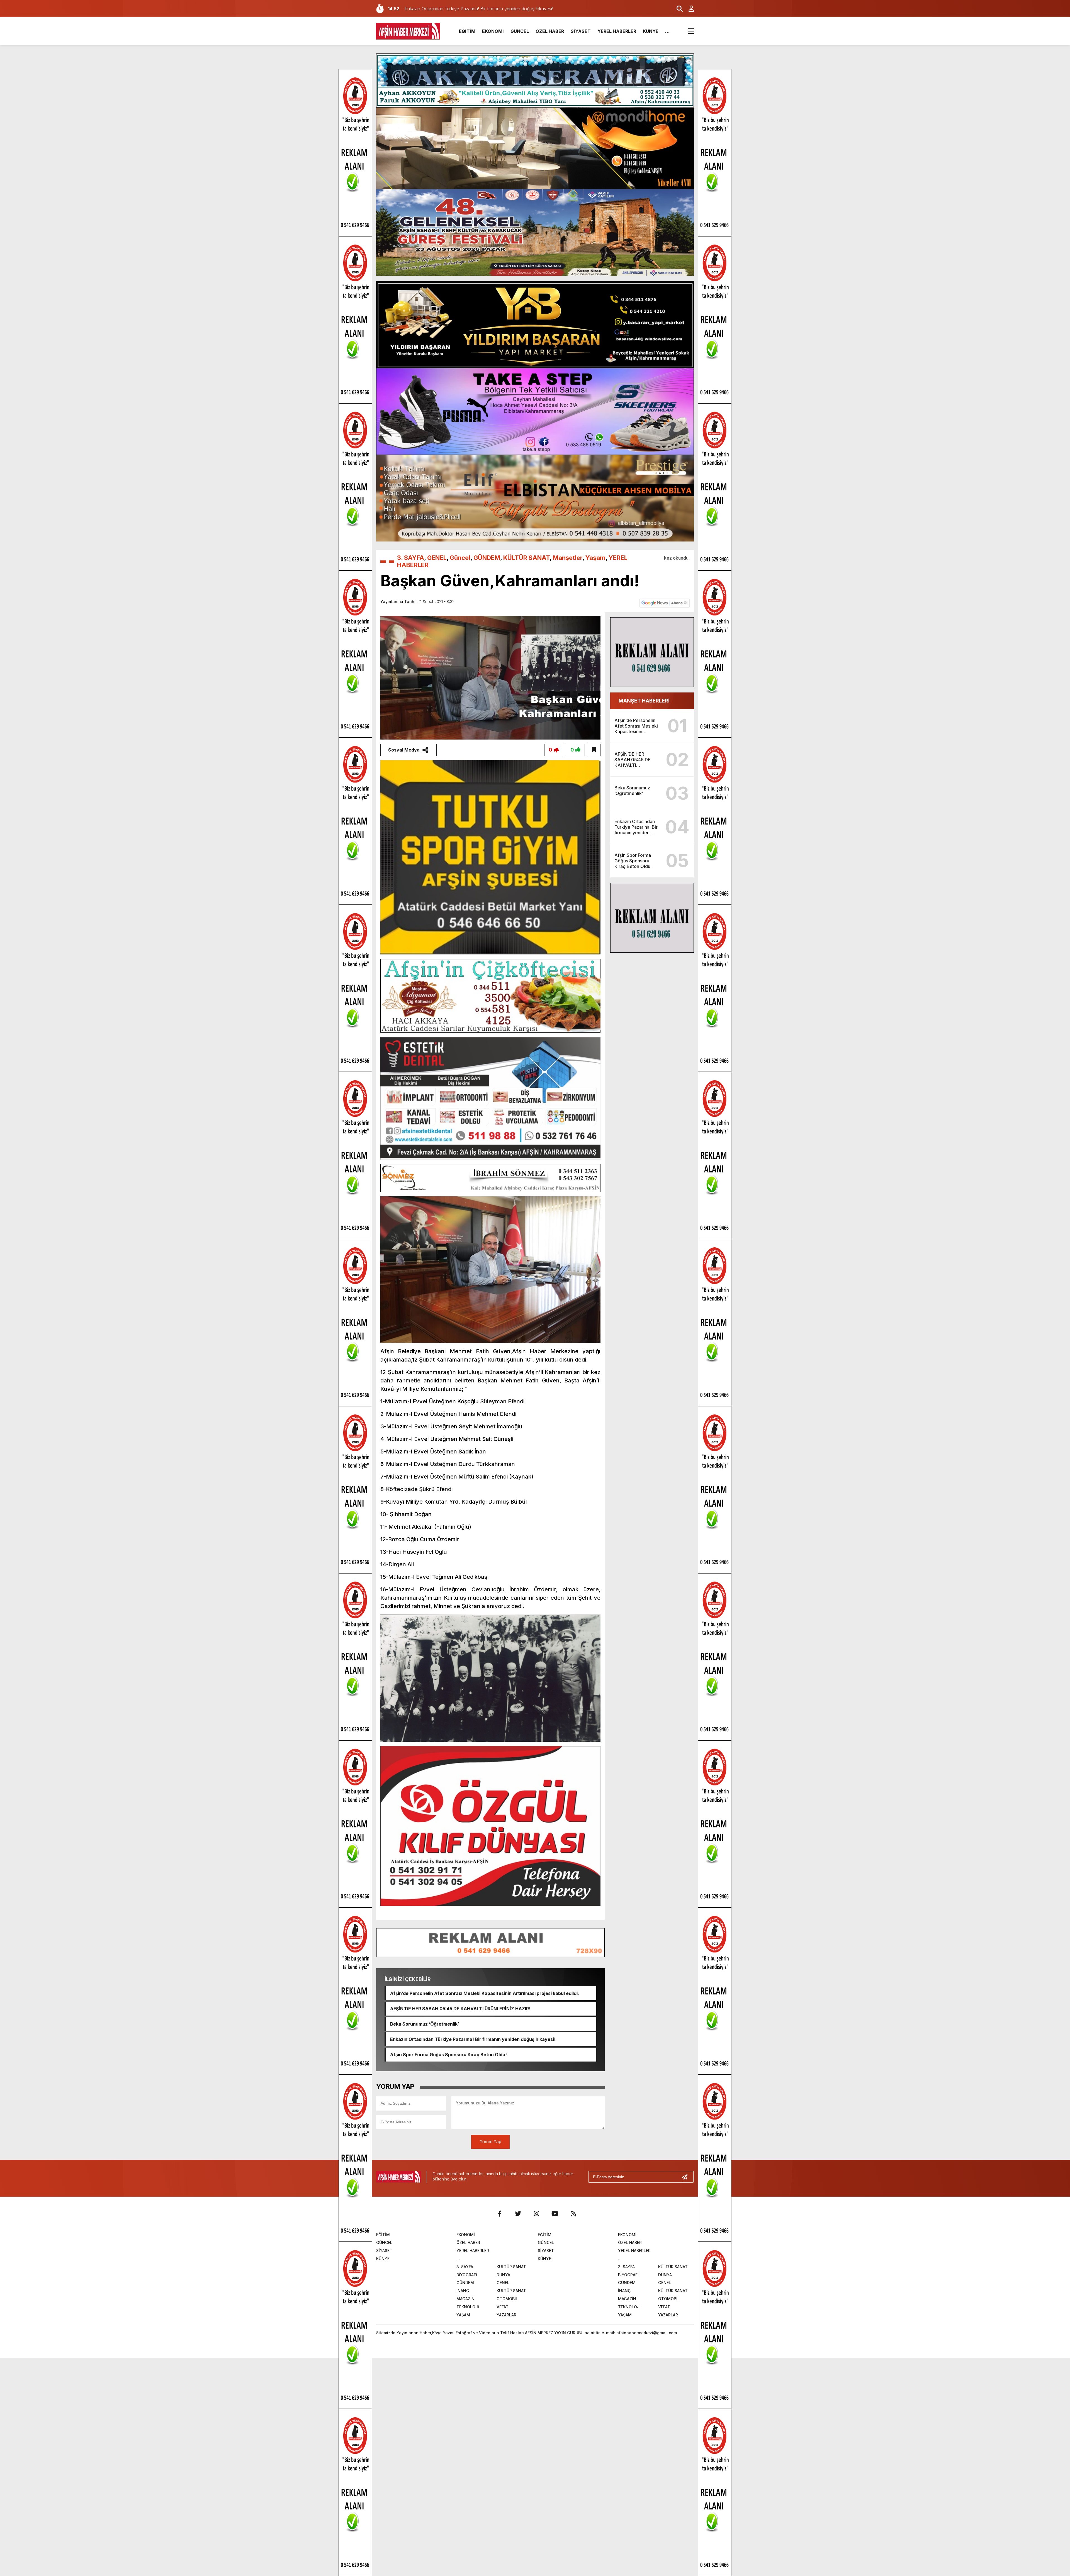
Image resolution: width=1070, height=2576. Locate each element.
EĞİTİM (467, 31)
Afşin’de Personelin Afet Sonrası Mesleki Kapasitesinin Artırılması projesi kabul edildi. (485, 1993)
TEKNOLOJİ (468, 2307)
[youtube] (555, 2214)
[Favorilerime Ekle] (594, 750)
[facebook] (500, 2214)
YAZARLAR (506, 2315)
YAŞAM (463, 2315)
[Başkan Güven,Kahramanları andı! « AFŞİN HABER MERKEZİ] (408, 31)
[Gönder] (687, 2177)
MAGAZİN (465, 2299)
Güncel (460, 558)
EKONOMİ (493, 31)
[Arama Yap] (677, 9)
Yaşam (595, 558)
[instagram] (536, 2214)
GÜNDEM (487, 558)
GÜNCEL (520, 31)
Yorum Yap (490, 2142)
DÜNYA (503, 2275)
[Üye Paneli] (688, 9)
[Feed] (573, 2214)
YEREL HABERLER (617, 31)
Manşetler (568, 558)
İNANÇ (463, 2291)
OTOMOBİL (507, 2299)
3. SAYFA (411, 558)
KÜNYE (651, 31)
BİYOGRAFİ (467, 2275)
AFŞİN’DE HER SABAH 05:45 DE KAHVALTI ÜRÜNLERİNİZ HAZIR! (460, 2009)
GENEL (437, 558)
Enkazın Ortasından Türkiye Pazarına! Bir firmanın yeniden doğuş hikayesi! (473, 2039)
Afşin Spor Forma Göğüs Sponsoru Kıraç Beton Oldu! (448, 2055)
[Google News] (665, 602)
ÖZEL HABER (550, 31)
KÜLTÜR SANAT (527, 558)
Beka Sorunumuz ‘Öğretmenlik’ (425, 2024)
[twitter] (518, 2214)
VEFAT (503, 2307)
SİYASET (581, 31)
